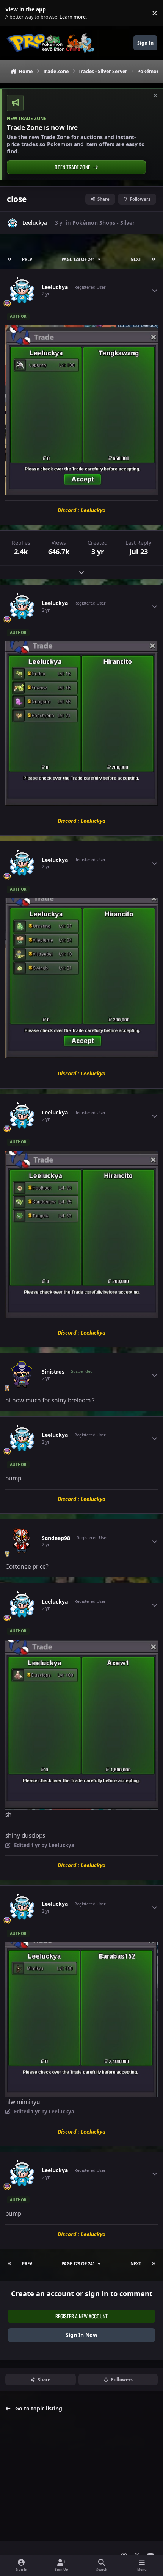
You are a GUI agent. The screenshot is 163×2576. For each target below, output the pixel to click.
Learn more (15, 13)
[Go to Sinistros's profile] (22, 1375)
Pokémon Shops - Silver (103, 223)
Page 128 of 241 (78, 259)
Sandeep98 (56, 1538)
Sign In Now (81, 2335)
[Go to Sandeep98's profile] (22, 1541)
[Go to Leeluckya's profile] (13, 223)
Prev (27, 259)
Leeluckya (35, 223)
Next (136, 259)
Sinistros (53, 1372)
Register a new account (81, 2316)
